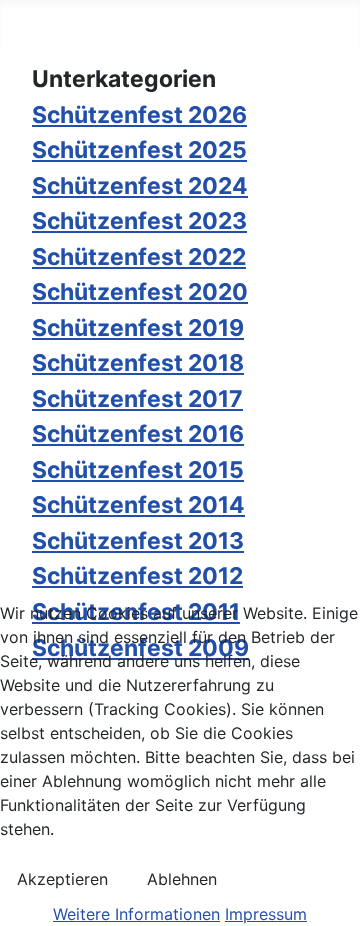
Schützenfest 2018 (138, 363)
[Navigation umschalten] (45, 29)
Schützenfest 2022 (139, 257)
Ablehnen (182, 879)
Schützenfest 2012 (137, 576)
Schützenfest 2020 (140, 292)
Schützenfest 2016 (138, 434)
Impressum (266, 914)
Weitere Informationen (136, 914)
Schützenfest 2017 (137, 399)
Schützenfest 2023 (139, 221)
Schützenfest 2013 (138, 541)
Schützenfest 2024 (140, 186)
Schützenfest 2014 (138, 505)
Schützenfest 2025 (139, 150)
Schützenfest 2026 (139, 115)
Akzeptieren (62, 879)
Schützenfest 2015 (138, 470)
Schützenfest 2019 (138, 328)
